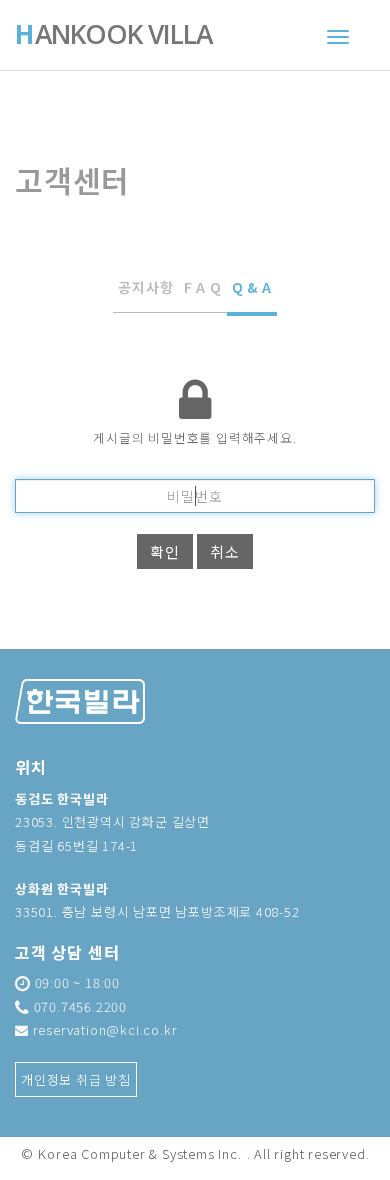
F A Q (203, 287)
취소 (225, 551)
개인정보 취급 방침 (76, 1079)
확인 (165, 551)
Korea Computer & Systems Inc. (139, 1153)
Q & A (252, 287)
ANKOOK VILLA (113, 36)
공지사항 (145, 287)
